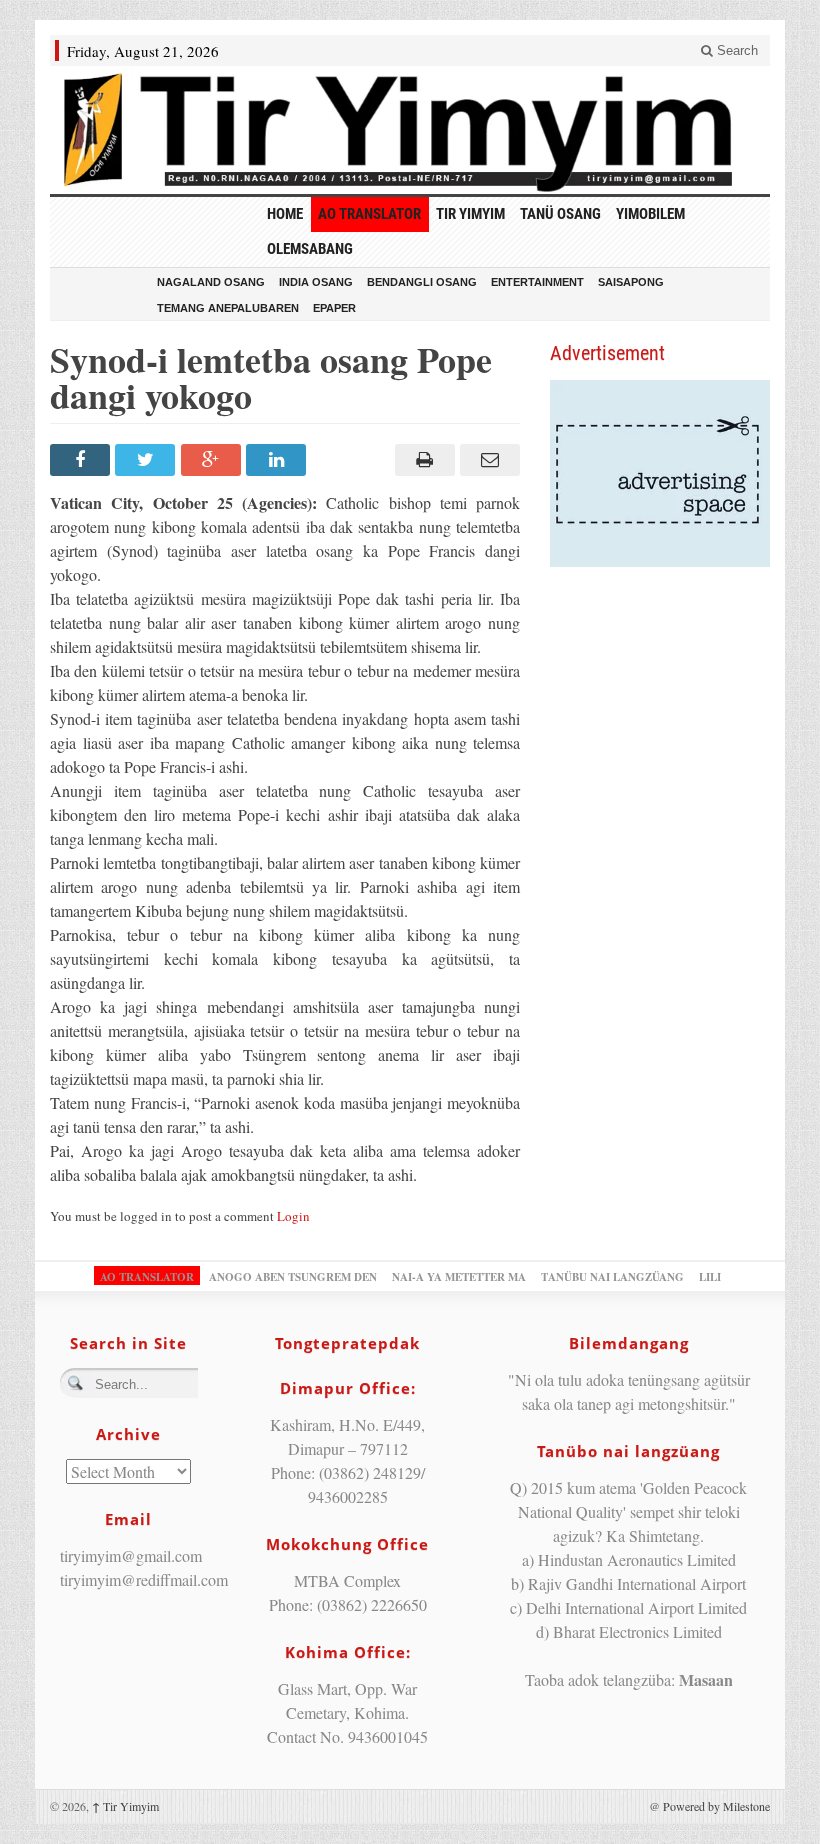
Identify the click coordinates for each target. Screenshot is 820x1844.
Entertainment (537, 282)
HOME (285, 214)
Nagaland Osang (211, 282)
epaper (334, 308)
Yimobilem (650, 214)
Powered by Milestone (716, 1806)
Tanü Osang (560, 214)
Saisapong (631, 282)
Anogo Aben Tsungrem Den (293, 1277)
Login (293, 1216)
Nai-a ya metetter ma (459, 1277)
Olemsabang (310, 249)
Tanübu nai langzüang (612, 1277)
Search (735, 50)
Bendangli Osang (422, 282)
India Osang (316, 282)
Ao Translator (369, 214)
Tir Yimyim (470, 214)
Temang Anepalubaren (228, 308)
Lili (710, 1277)
